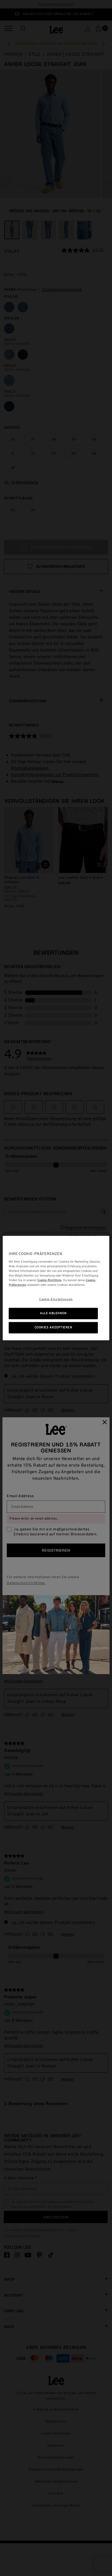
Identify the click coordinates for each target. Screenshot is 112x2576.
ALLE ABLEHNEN (53, 1313)
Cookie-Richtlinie (49, 1280)
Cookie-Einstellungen (56, 1299)
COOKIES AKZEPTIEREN (53, 1327)
